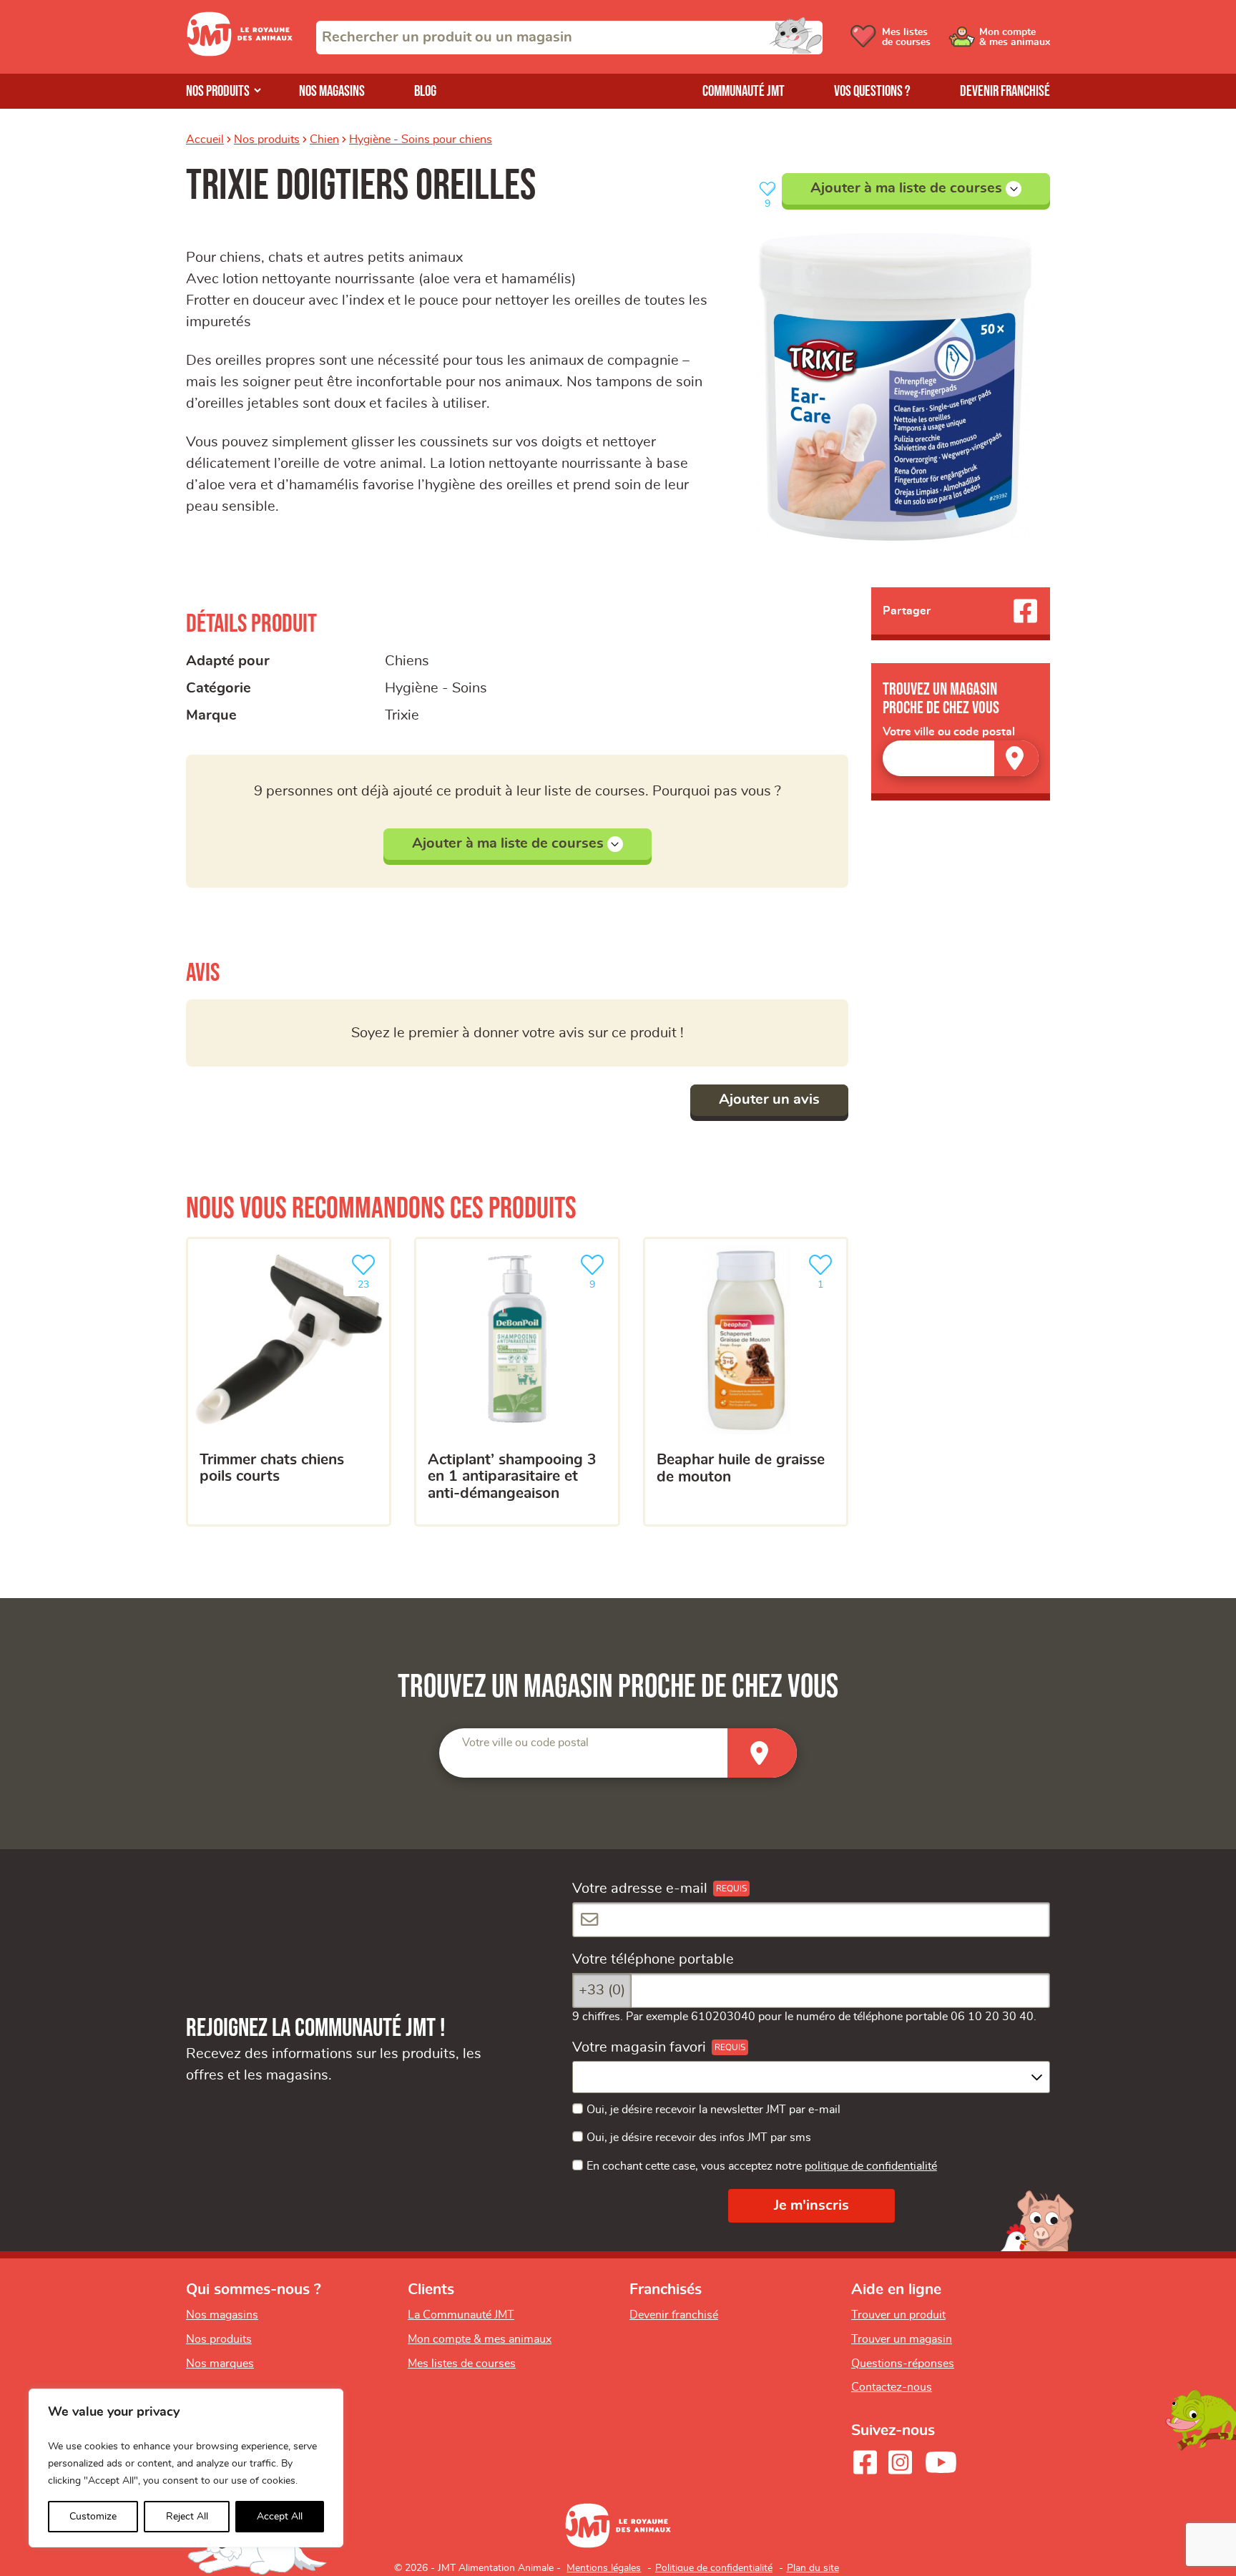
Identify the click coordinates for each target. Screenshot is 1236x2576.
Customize (93, 2517)
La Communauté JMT (461, 2315)
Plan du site (813, 2568)
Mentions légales (604, 2568)
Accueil (205, 139)
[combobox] (569, 38)
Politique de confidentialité (714, 2568)
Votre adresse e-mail (640, 1889)
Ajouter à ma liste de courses (906, 188)
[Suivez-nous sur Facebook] (865, 2462)
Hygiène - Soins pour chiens (421, 139)
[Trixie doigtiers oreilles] (896, 387)
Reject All (187, 2517)
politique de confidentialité (871, 2166)
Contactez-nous (892, 2387)
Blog (425, 91)
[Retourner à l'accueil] (240, 52)
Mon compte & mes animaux (480, 2339)
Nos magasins (332, 91)
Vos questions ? (872, 91)
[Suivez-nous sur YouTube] (941, 2462)
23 (371, 1280)
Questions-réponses (903, 2364)
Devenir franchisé (1005, 91)
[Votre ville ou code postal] (961, 758)
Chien (324, 139)
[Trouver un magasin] (1016, 758)
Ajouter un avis (769, 1100)
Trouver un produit (898, 2315)
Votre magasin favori (639, 2047)
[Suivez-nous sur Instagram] (900, 2462)
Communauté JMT (744, 91)
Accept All (280, 2517)
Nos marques (220, 2364)
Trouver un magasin (902, 2339)
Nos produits (218, 91)
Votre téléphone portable (653, 1959)
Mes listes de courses (462, 2364)
